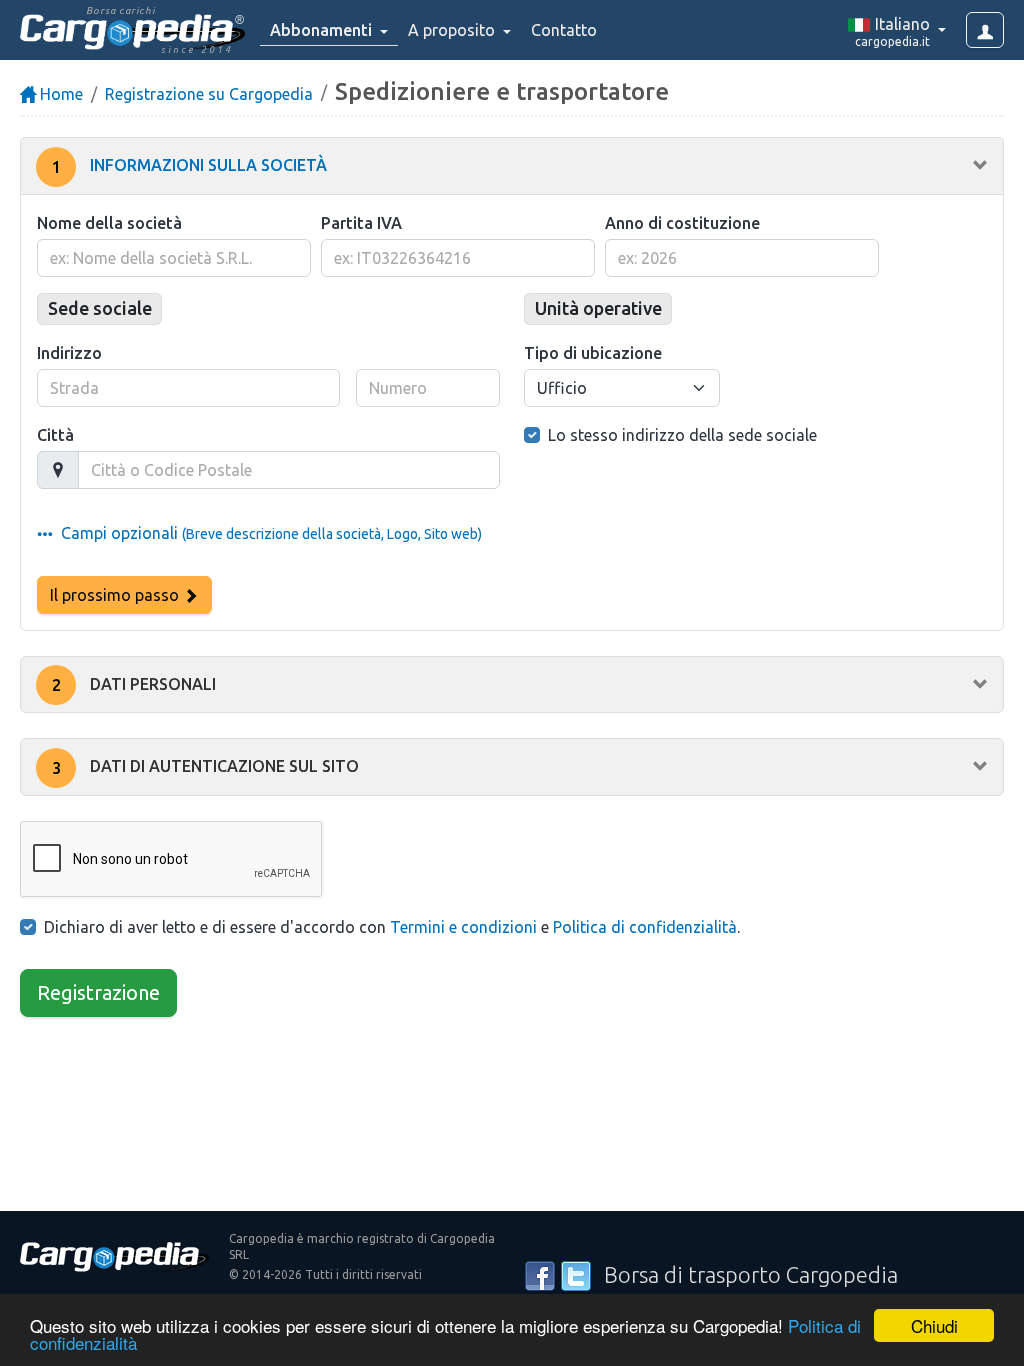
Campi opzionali (267, 533)
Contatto (564, 30)
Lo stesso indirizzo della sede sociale (682, 435)
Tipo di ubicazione (593, 353)
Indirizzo (69, 353)
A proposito (453, 30)
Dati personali (134, 685)
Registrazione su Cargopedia (209, 94)
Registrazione (98, 992)
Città (55, 435)
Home (59, 94)
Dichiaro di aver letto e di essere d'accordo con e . (392, 927)
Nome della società (109, 223)
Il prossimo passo (116, 595)
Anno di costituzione (682, 223)
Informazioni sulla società (190, 166)
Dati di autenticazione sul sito (206, 767)
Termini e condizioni (463, 927)
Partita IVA (361, 223)
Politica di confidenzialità (645, 927)
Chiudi (934, 1325)
